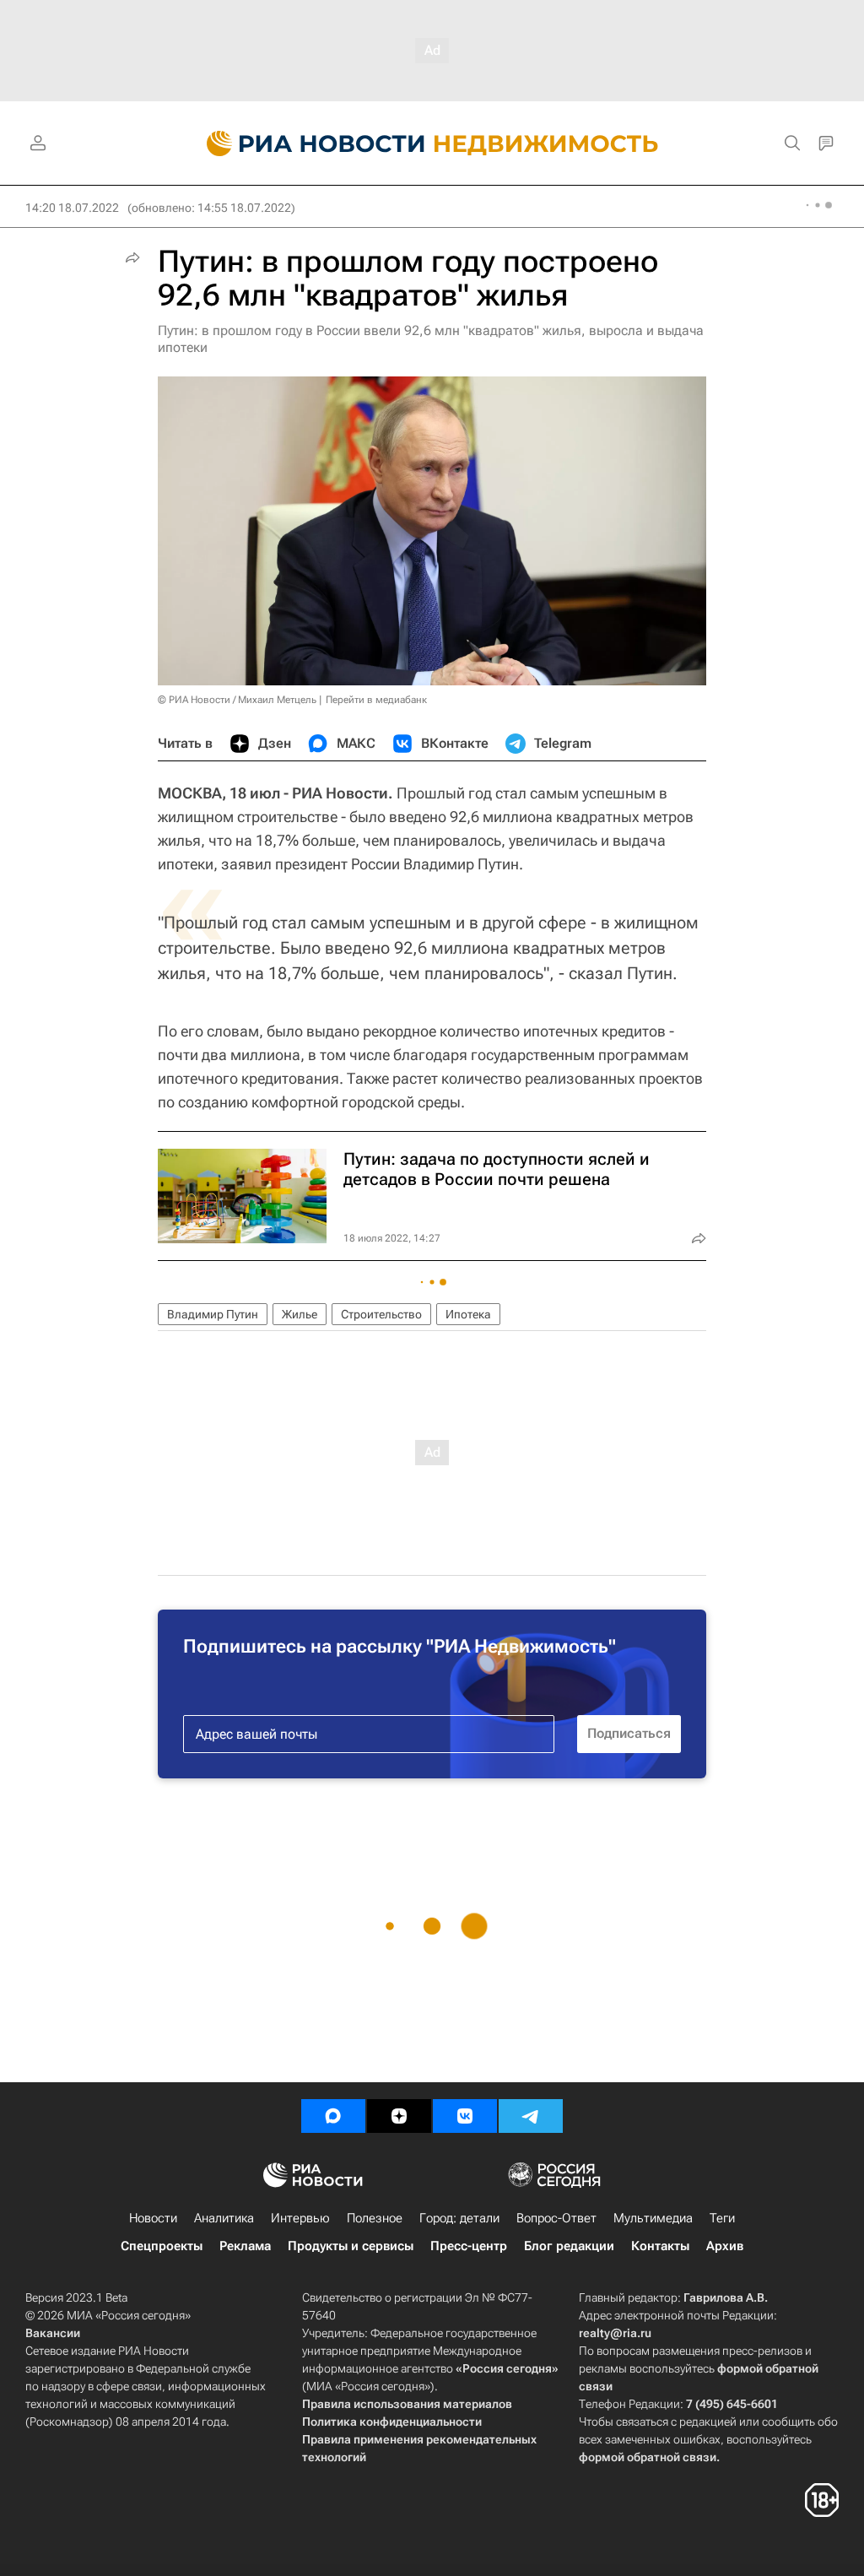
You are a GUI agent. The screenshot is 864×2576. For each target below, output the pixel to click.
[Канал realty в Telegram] (531, 2116)
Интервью (300, 2218)
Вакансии (53, 2333)
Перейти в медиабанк (376, 700)
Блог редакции (569, 2246)
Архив (725, 2246)
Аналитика (224, 2218)
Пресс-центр (469, 2246)
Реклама (245, 2246)
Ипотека (468, 1314)
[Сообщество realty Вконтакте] (465, 2116)
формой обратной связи (648, 2457)
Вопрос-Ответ (556, 2218)
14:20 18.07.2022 (72, 208)
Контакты (660, 2246)
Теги (722, 2218)
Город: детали (459, 2218)
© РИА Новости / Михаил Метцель (237, 700)
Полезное (375, 2218)
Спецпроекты (162, 2246)
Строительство (381, 1314)
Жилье (300, 1314)
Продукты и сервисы (351, 2246)
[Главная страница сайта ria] (306, 143)
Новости (153, 2218)
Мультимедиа (653, 2218)
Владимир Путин (213, 1314)
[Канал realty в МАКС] (333, 2116)
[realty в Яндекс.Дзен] (399, 2116)
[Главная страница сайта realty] (432, 143)
